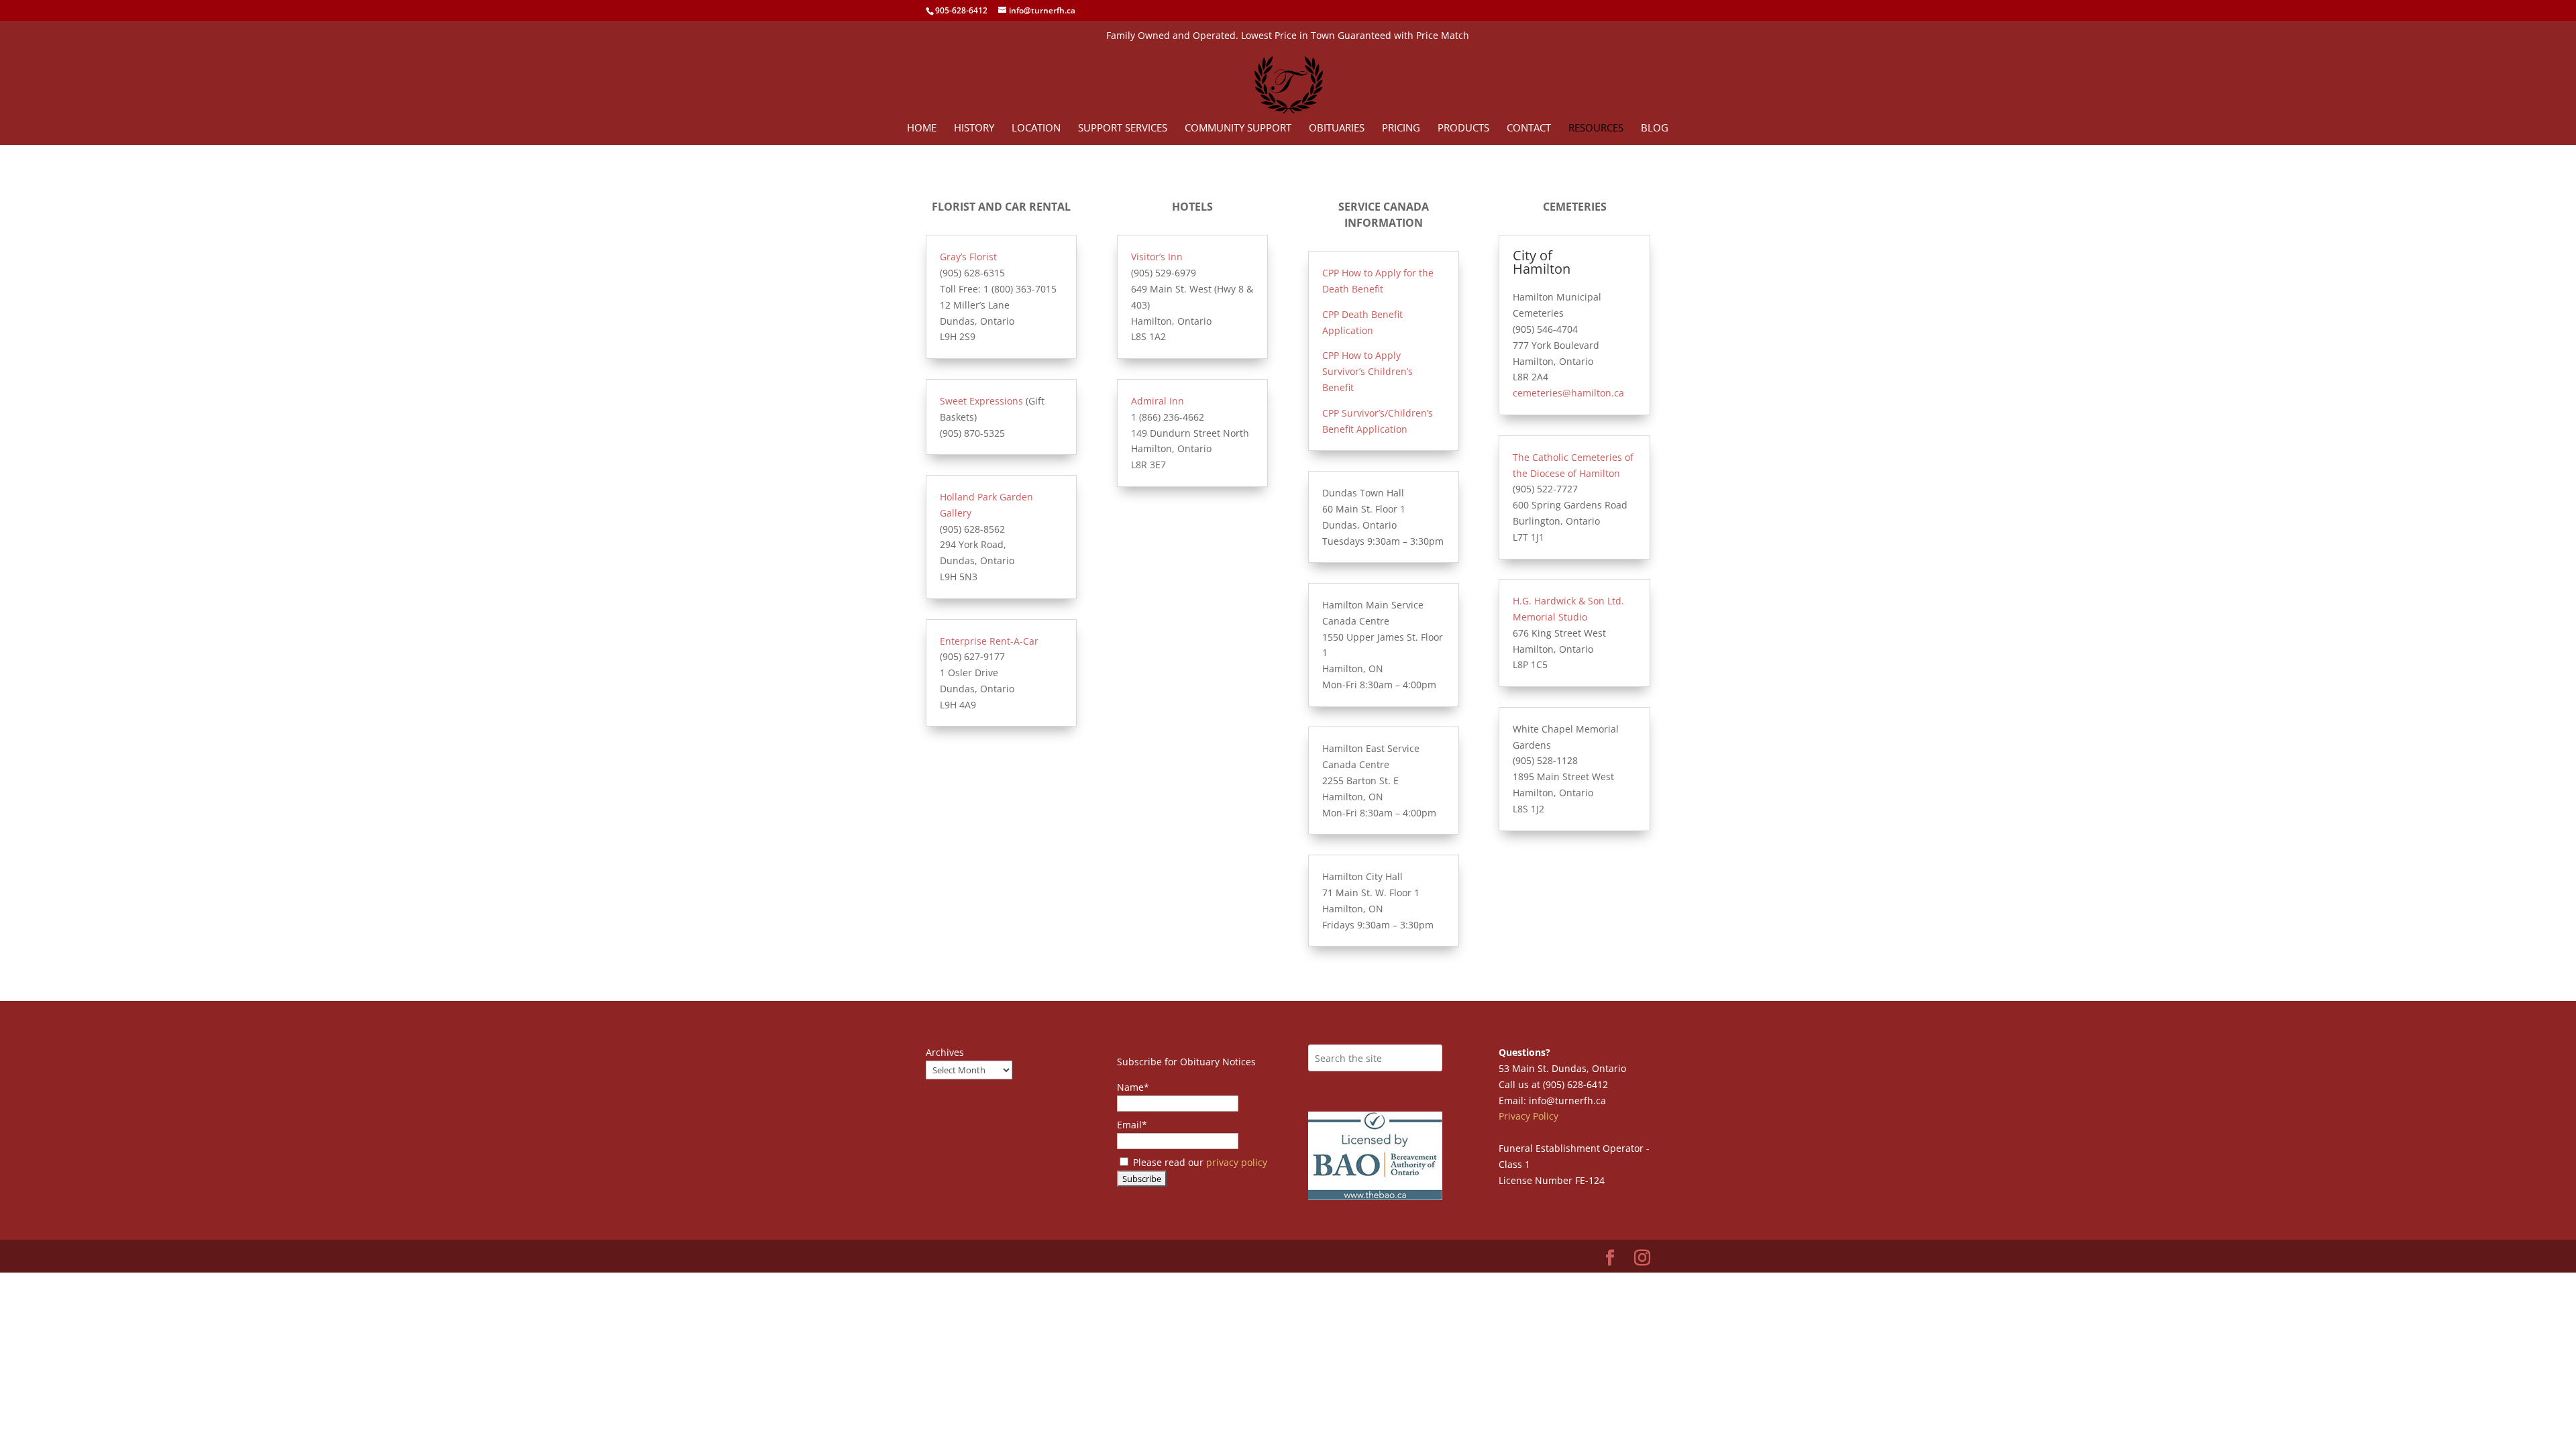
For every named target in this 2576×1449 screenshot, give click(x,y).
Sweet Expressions (981, 401)
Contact (1529, 128)
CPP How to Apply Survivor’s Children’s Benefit (1367, 371)
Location (1036, 128)
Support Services (1123, 128)
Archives (945, 1052)
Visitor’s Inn (1157, 257)
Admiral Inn (1158, 401)
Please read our (1199, 1162)
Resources (1596, 128)
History (974, 128)
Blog (1655, 128)
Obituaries (1337, 128)
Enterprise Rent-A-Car (989, 641)
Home (922, 128)
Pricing (1401, 128)
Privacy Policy (1528, 1116)
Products (1463, 128)
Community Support (1238, 128)
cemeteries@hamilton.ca (1568, 393)
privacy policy (1237, 1162)
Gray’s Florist (968, 257)
